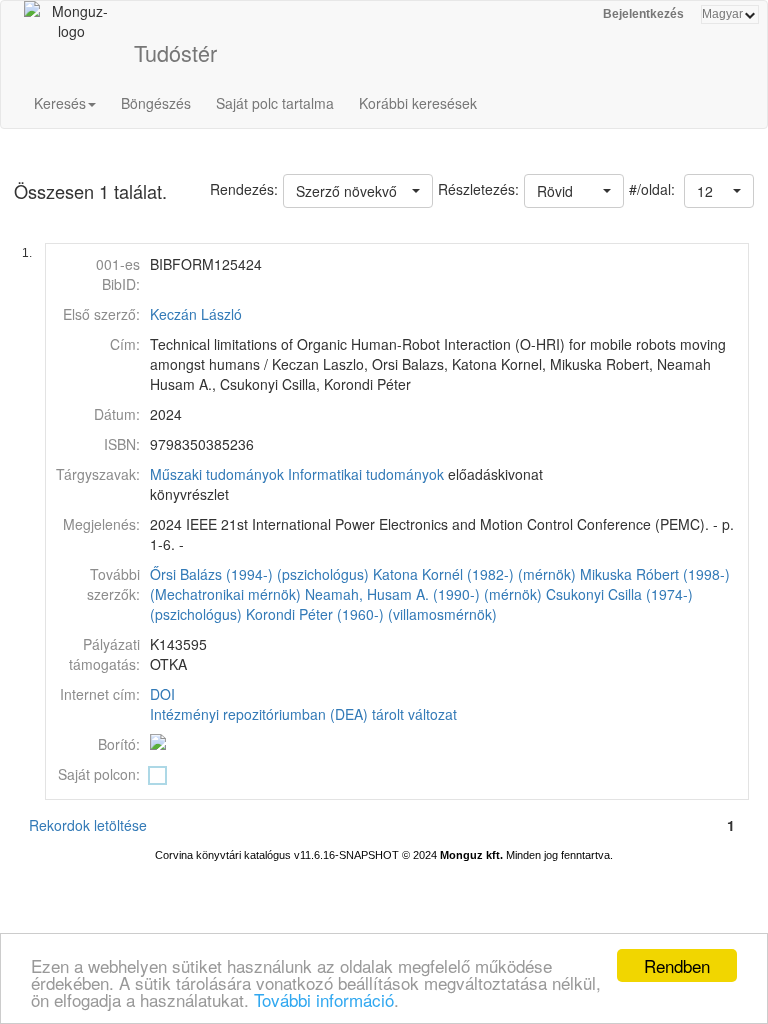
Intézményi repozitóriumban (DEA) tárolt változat (303, 714)
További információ (324, 999)
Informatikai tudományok (366, 474)
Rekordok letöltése (88, 825)
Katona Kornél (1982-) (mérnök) (474, 574)
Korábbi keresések (418, 103)
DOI (162, 694)
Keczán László (196, 314)
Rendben (677, 965)
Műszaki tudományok (217, 474)
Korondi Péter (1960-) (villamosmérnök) (371, 614)
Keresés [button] (60, 103)
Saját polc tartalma (275, 103)
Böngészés (156, 103)
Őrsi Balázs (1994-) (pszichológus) (259, 574)
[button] (719, 191)
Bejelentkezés (643, 14)
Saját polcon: (99, 774)
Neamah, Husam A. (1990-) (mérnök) (423, 594)
